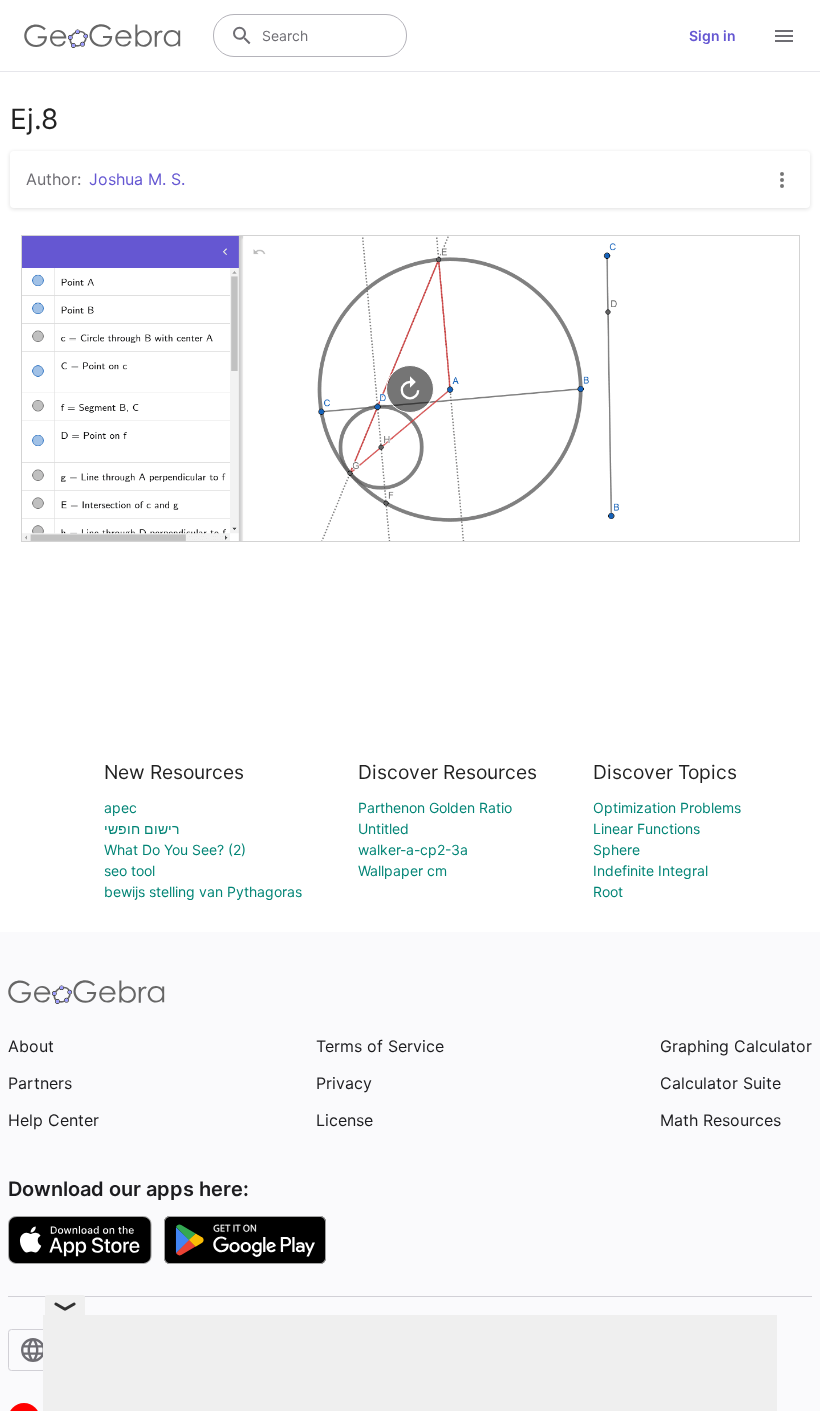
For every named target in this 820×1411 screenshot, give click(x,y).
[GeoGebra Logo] (102, 36)
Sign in (712, 35)
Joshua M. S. (137, 179)
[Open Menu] (784, 36)
